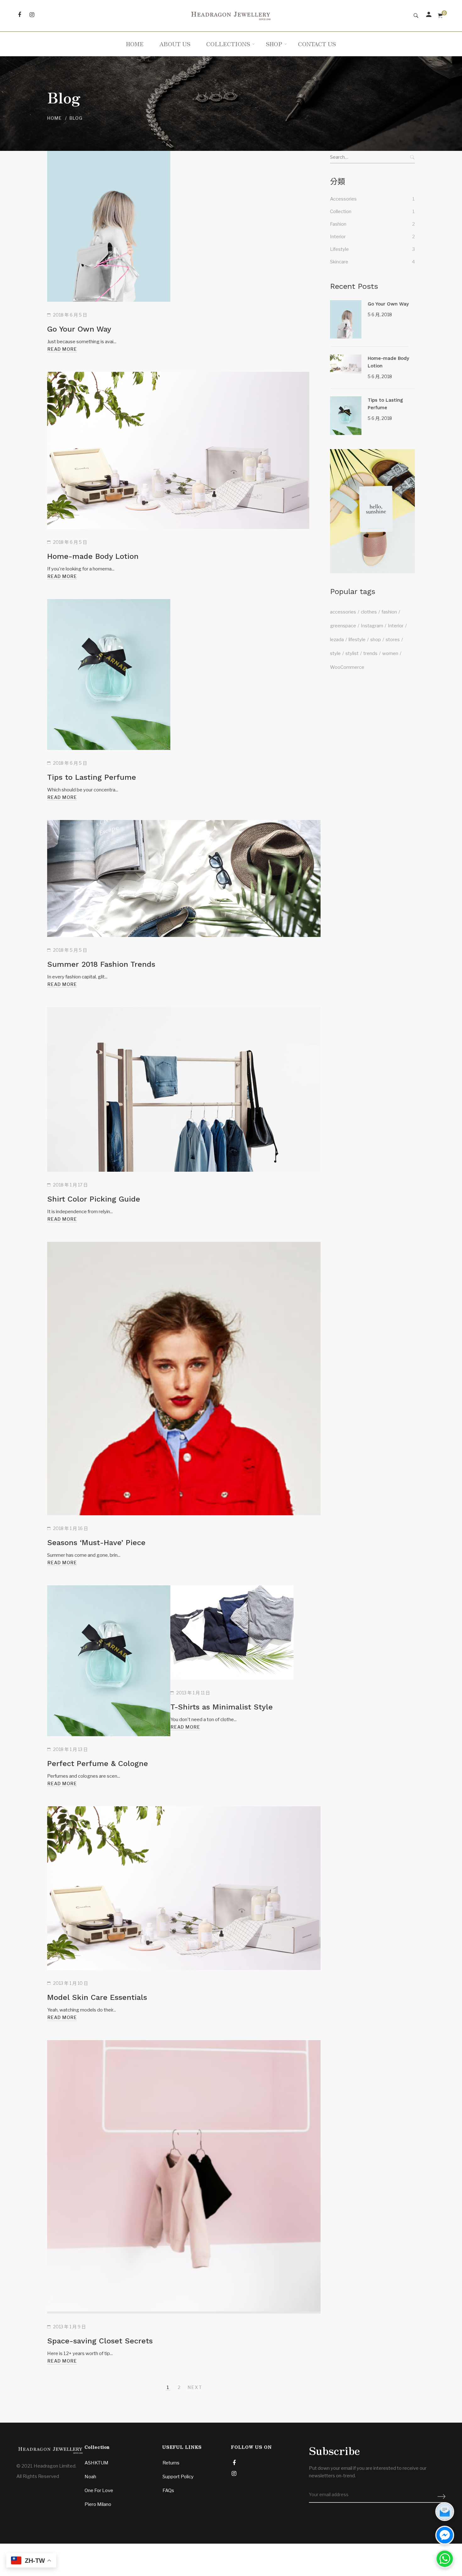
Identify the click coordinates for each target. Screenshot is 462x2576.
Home (55, 118)
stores (393, 640)
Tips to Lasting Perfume (92, 777)
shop (376, 640)
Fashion (338, 224)
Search (412, 157)
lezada (337, 640)
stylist (352, 653)
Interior (338, 237)
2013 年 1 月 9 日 (69, 2327)
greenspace (343, 626)
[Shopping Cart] (440, 16)
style (335, 653)
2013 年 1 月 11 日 (193, 1693)
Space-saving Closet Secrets (100, 2341)
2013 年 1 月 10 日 (71, 1983)
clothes (369, 612)
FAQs (168, 2491)
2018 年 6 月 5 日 (70, 315)
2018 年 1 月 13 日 (70, 1749)
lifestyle (357, 640)
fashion (389, 612)
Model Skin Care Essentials (97, 1997)
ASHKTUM (96, 2463)
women (390, 653)
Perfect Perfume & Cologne (98, 1764)
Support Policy (178, 2477)
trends (370, 653)
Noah (90, 2477)
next (195, 2387)
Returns (171, 2463)
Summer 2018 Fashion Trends (101, 964)
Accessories (343, 199)
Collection (341, 212)
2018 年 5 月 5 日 (70, 950)
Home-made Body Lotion (93, 556)
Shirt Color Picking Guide (94, 1199)
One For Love (99, 2491)
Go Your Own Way (79, 329)
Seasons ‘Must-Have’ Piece (96, 1543)
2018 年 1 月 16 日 (71, 1528)
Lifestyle (339, 249)
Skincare (339, 262)
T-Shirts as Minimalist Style (222, 1707)
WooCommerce (347, 667)
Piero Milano (98, 2504)
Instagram (372, 626)
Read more (62, 349)
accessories (343, 612)
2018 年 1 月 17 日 (70, 1185)
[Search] (416, 16)
